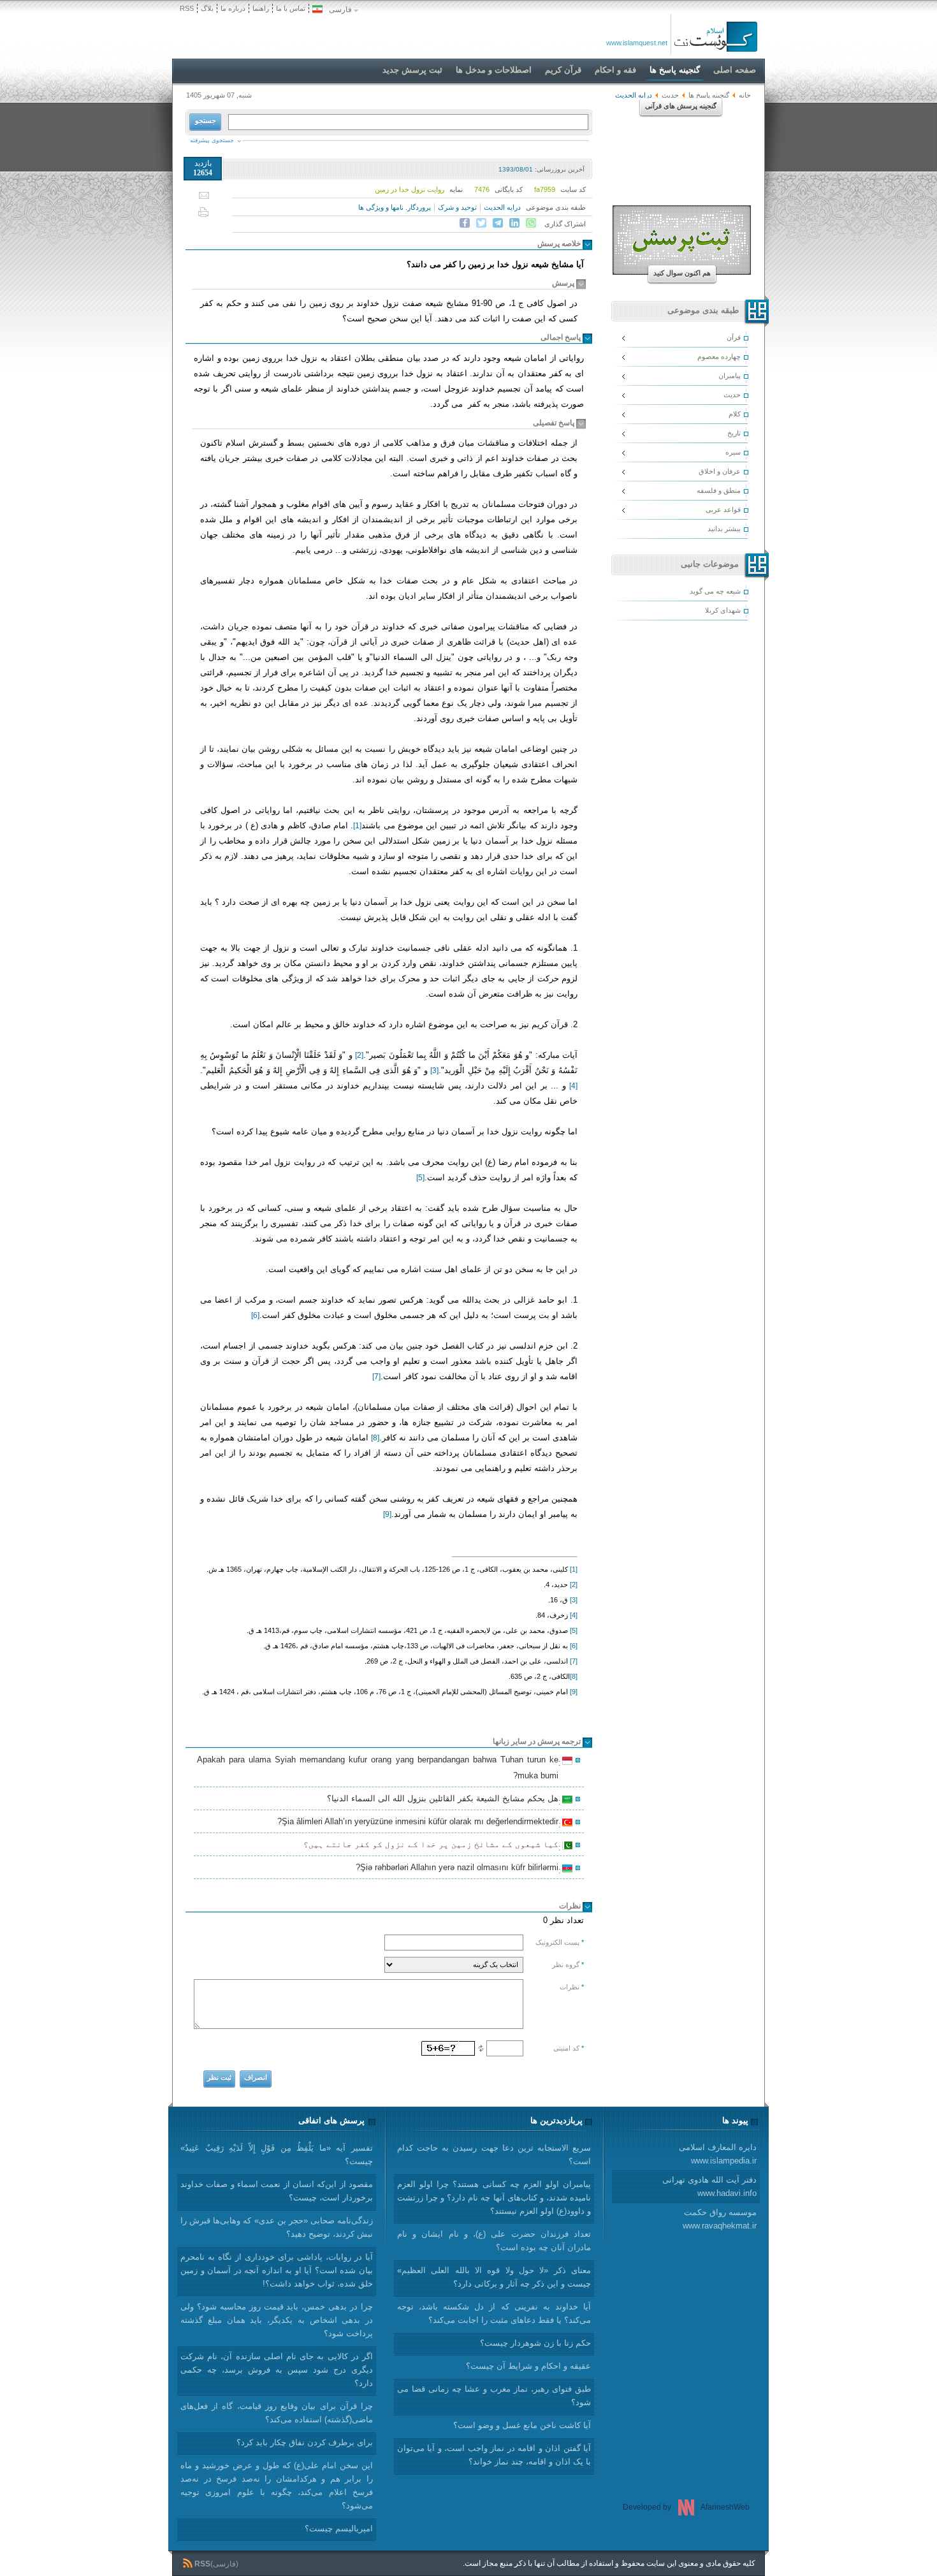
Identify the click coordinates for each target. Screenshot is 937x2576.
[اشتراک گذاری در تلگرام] (498, 223)
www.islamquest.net (637, 43)
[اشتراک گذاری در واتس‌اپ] (531, 223)
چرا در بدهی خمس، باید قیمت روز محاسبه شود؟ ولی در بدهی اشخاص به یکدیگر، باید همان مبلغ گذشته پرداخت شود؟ (277, 2320)
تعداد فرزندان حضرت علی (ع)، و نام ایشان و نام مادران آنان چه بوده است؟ (494, 2241)
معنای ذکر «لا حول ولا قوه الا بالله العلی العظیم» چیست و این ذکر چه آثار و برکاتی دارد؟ (494, 2277)
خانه (745, 95)
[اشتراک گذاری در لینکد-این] (514, 223)
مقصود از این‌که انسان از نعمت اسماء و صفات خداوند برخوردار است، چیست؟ (277, 2191)
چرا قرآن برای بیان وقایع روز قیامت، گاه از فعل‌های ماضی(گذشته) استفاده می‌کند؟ (277, 2413)
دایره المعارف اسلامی (718, 2154)
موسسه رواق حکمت (720, 2219)
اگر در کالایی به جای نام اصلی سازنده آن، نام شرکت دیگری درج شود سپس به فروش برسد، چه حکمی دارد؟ (277, 2370)
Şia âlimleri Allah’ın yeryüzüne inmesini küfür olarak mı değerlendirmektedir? (420, 1823)
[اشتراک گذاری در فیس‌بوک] (465, 223)
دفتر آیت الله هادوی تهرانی (709, 2186)
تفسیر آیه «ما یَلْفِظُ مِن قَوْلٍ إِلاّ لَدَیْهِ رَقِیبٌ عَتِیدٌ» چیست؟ (277, 2155)
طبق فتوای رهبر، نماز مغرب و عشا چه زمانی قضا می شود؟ (494, 2396)
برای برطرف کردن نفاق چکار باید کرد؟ (305, 2442)
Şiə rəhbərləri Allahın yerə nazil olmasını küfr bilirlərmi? (459, 1869)
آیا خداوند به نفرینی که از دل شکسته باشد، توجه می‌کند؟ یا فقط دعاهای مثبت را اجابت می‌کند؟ (494, 2313)
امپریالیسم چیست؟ (339, 2528)
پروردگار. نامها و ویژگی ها (395, 207)
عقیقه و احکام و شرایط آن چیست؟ (528, 2366)
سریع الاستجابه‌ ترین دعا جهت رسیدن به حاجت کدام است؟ (494, 2155)
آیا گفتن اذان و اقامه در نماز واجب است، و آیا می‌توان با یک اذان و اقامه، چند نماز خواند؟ (494, 2455)
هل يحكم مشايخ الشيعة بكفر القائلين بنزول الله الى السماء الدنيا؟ (445, 1800)
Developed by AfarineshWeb (686, 2507)
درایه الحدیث (502, 207)
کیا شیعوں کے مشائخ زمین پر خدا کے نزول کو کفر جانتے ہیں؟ (433, 1846)
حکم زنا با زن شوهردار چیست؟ (535, 2343)
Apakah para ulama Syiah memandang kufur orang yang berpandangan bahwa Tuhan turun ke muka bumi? (380, 1767)
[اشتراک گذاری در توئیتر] (481, 223)
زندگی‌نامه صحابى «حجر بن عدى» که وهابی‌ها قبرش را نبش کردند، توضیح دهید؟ (277, 2227)
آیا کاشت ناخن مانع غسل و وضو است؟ (522, 2425)
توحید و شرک (457, 207)
